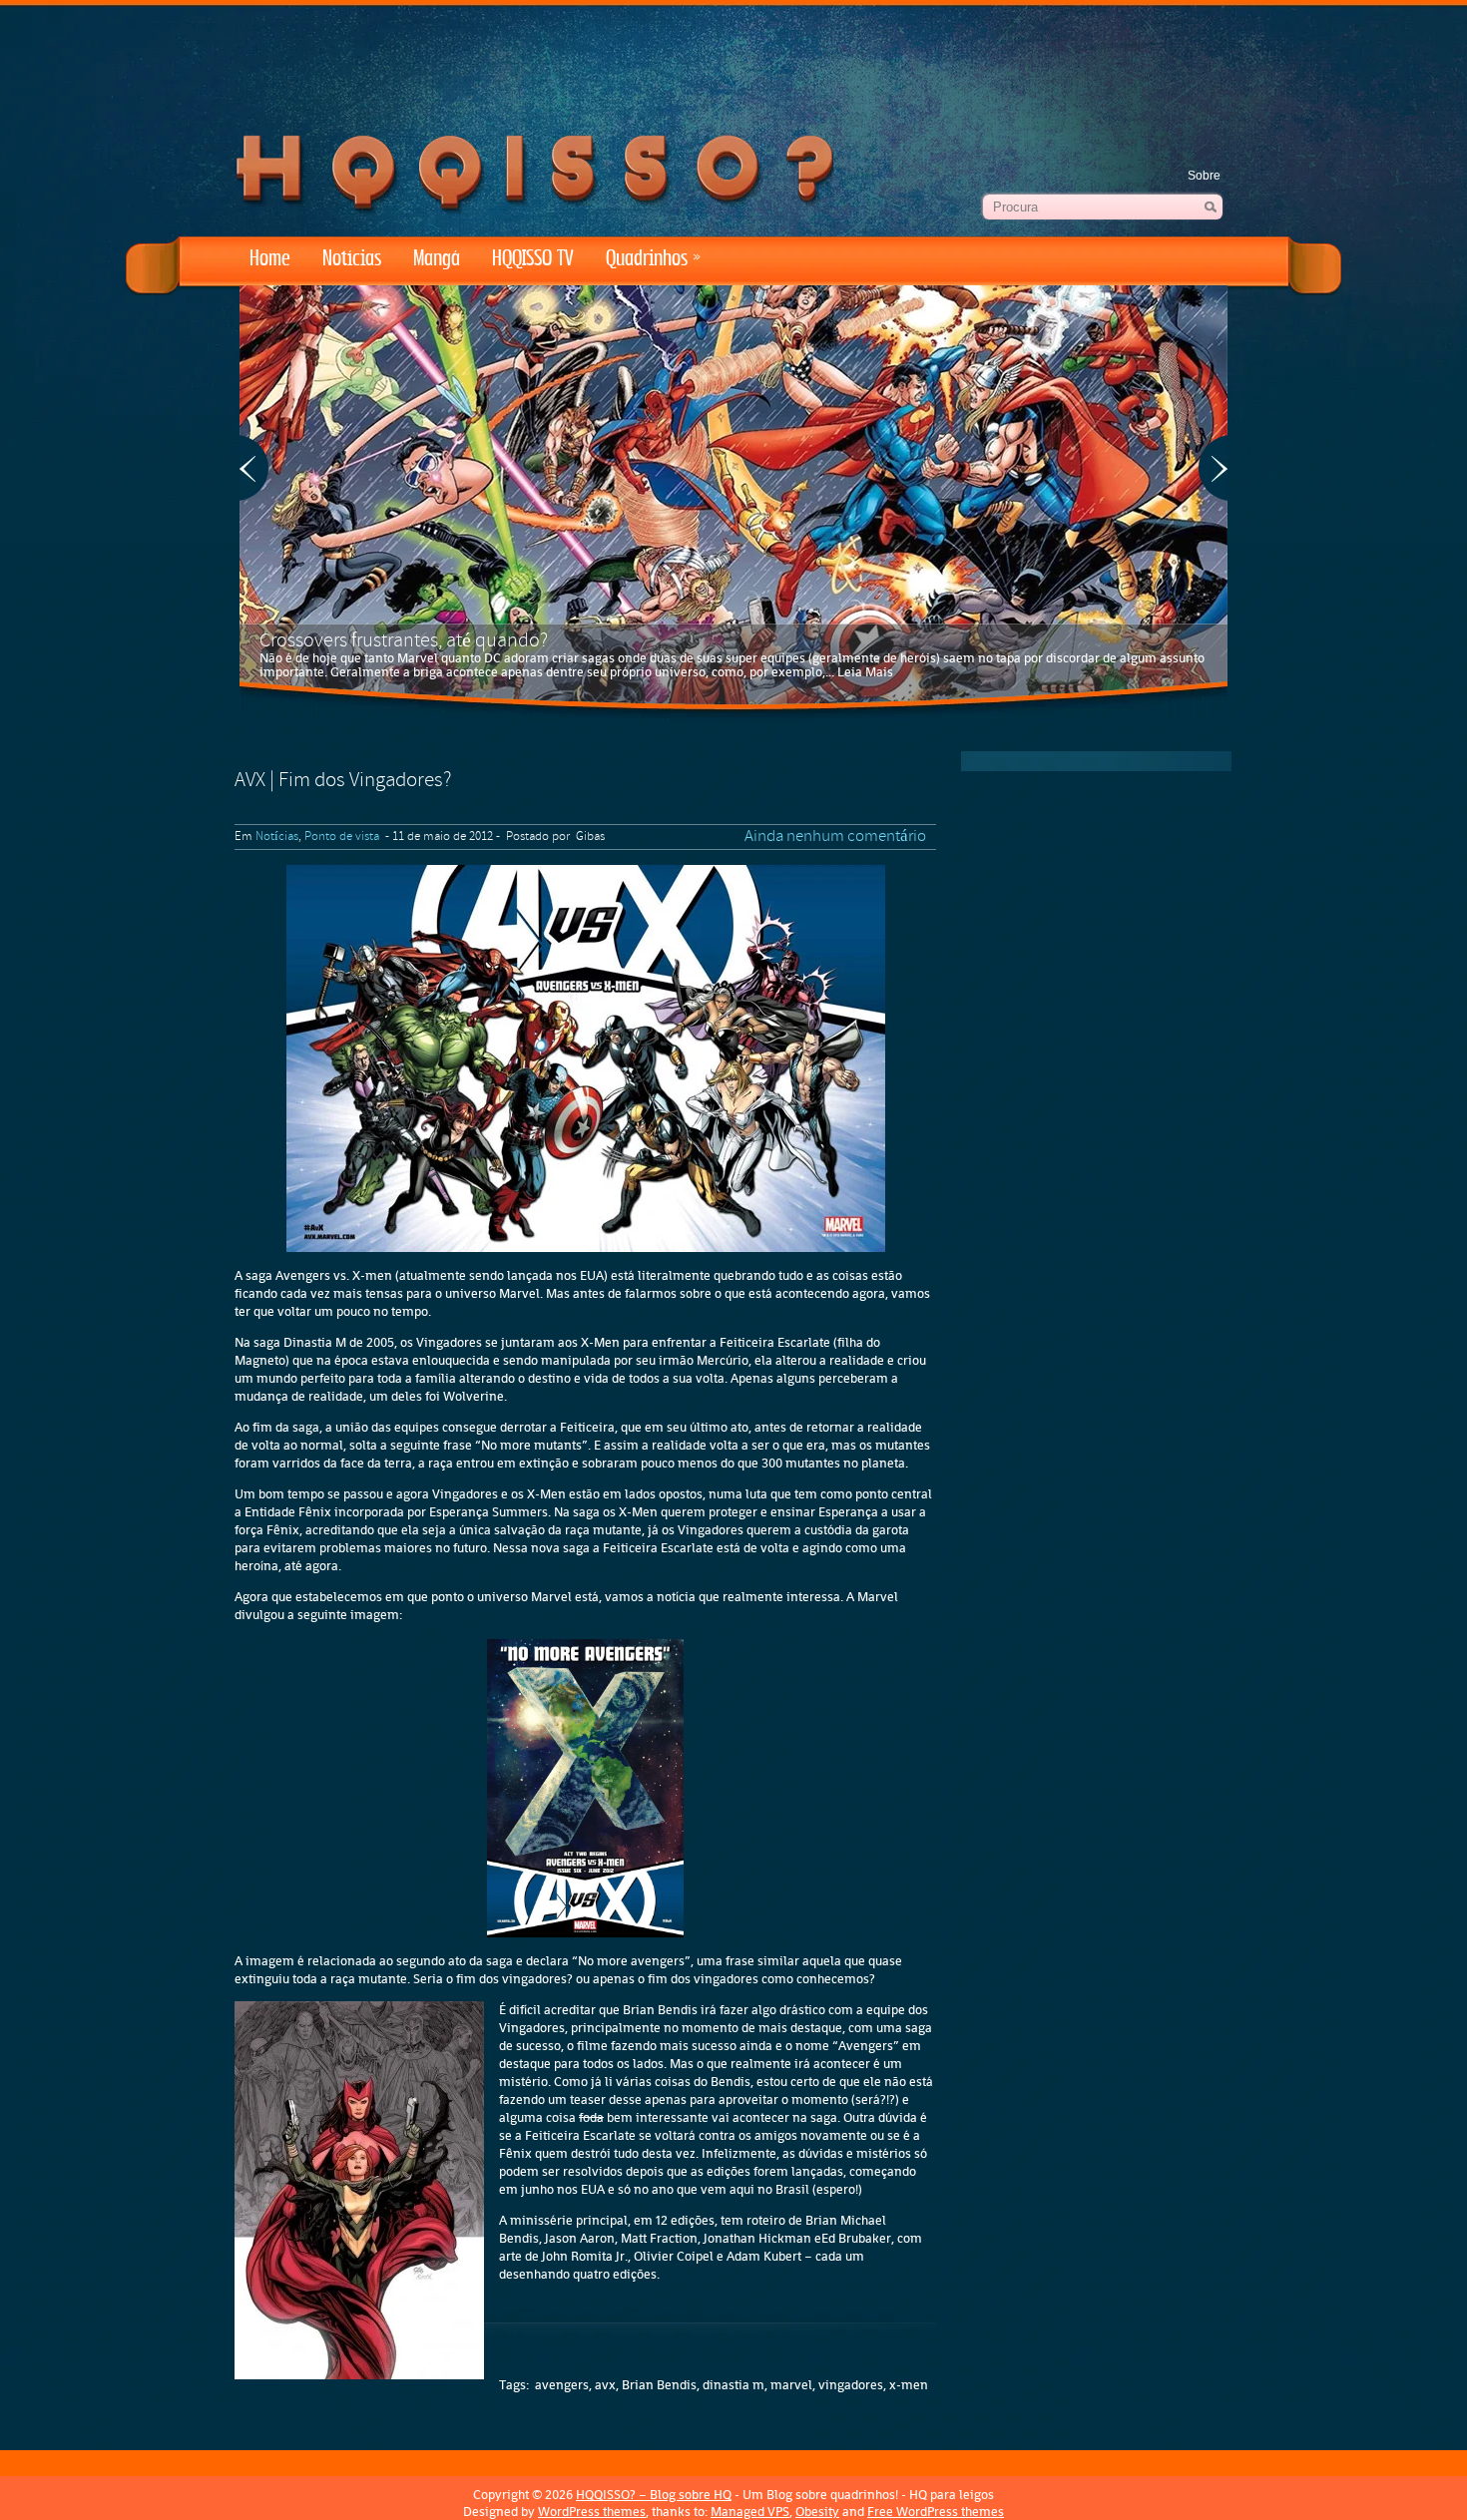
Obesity (817, 2512)
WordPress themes (592, 2512)
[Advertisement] (733, 60)
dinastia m (733, 2385)
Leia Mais (865, 672)
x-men (909, 2385)
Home (270, 259)
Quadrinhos (653, 259)
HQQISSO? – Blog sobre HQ (654, 2495)
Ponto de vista (342, 837)
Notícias (352, 259)
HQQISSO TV (533, 259)
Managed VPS (750, 2512)
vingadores (851, 2385)
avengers (562, 2385)
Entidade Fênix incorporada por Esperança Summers (396, 1512)
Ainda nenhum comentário (835, 837)
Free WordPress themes (936, 2512)
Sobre (1204, 176)
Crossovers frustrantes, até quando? (404, 641)
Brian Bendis (659, 2385)
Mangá (437, 259)
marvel (791, 2385)
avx (605, 2385)
